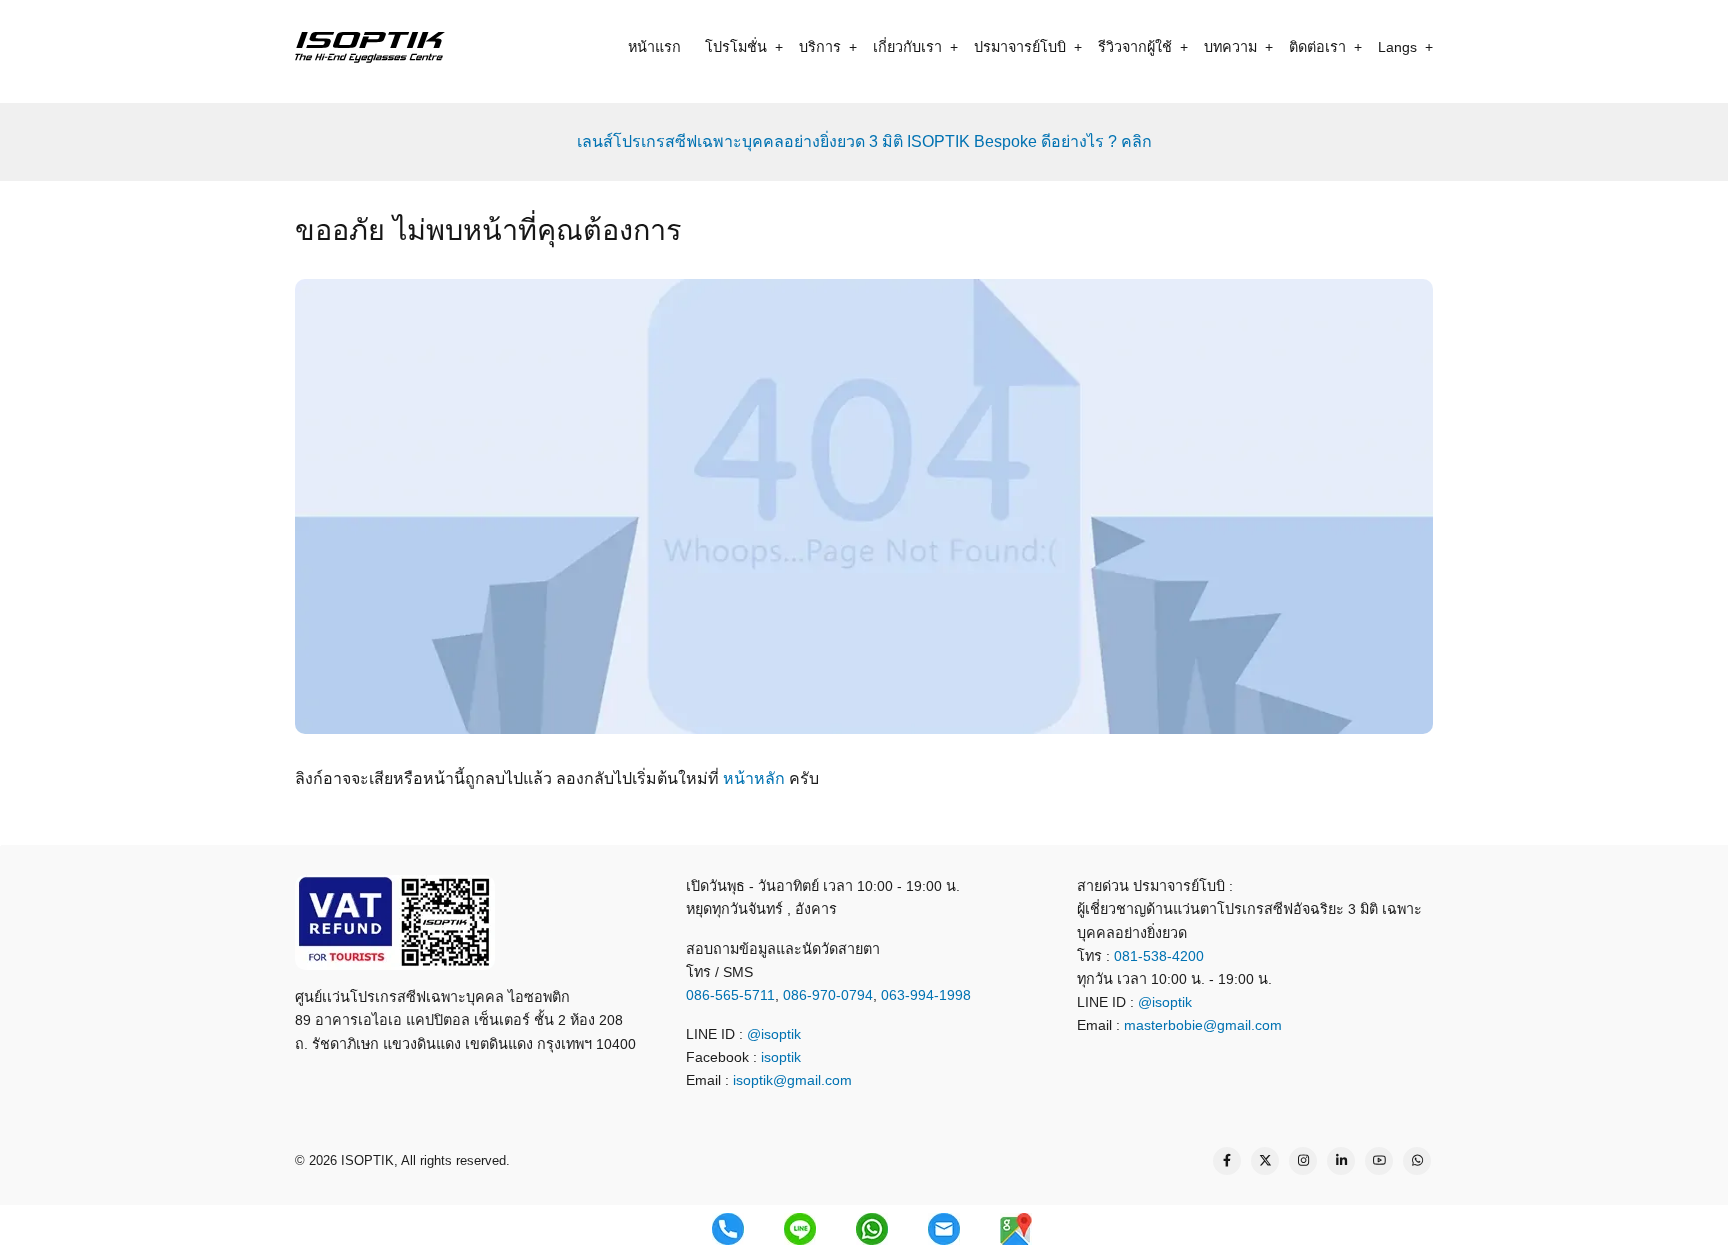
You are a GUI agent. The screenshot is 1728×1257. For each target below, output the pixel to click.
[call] (728, 1229)
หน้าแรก (654, 47)
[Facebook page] (1227, 1161)
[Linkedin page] (1341, 1161)
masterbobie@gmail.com (1203, 1025)
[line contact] (800, 1229)
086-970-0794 (828, 995)
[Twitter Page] (1265, 1161)
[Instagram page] (1303, 1161)
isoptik (781, 1057)
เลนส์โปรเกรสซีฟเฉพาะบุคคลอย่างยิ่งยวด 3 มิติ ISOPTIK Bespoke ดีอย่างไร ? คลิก (864, 141)
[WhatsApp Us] (1417, 1161)
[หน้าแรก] (370, 46)
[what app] (872, 1229)
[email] (944, 1229)
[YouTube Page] (1379, 1161)
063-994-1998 (926, 995)
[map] (1016, 1229)
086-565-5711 (730, 995)
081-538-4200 (1157, 956)
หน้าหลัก (754, 778)
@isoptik (774, 1034)
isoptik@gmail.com (792, 1080)
